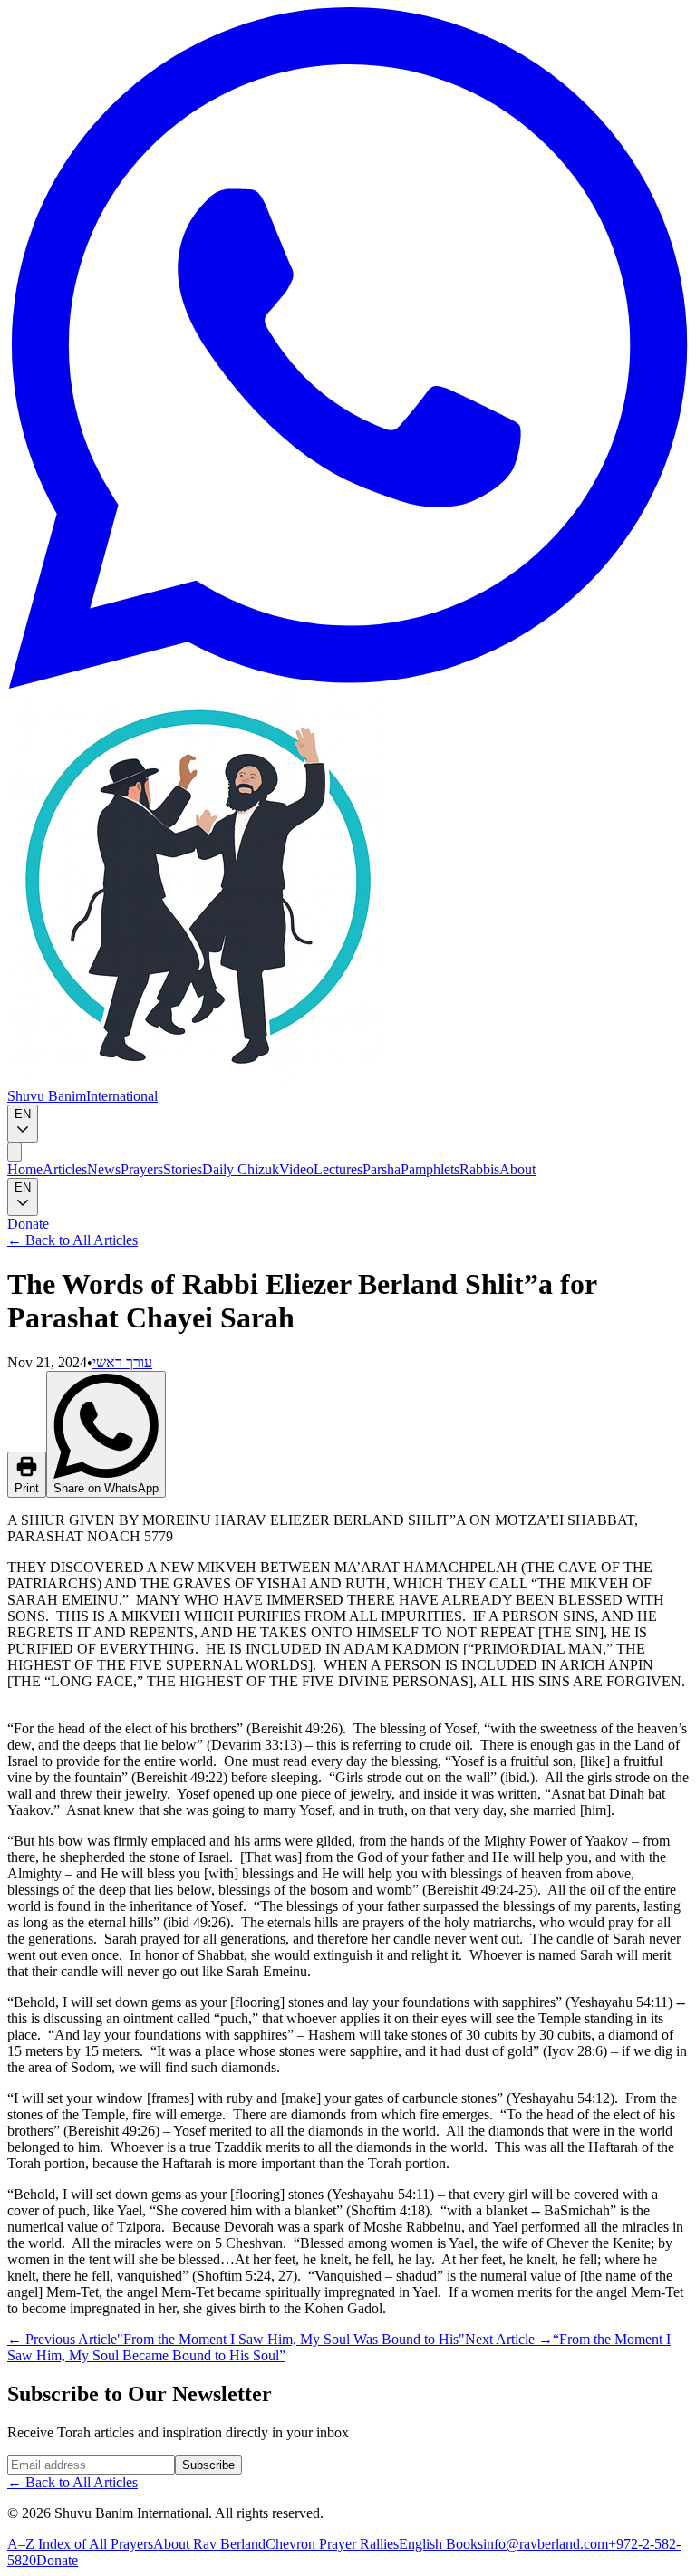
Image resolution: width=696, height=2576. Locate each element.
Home (25, 1169)
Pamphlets (430, 1169)
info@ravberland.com (546, 2544)
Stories (183, 1169)
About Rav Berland (209, 2544)
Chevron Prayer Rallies (332, 2544)
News (104, 1169)
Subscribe (208, 2465)
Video (296, 1169)
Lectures (338, 1169)
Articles (65, 1169)
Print (27, 1488)
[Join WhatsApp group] (348, 684)
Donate (28, 1224)
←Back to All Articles (72, 1240)
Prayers (142, 1169)
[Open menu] (14, 1152)
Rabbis (479, 1169)
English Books (441, 2544)
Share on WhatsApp (106, 1488)
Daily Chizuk (241, 1169)
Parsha (382, 1169)
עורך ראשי (122, 1362)
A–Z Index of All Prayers (80, 2544)
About (517, 1169)
